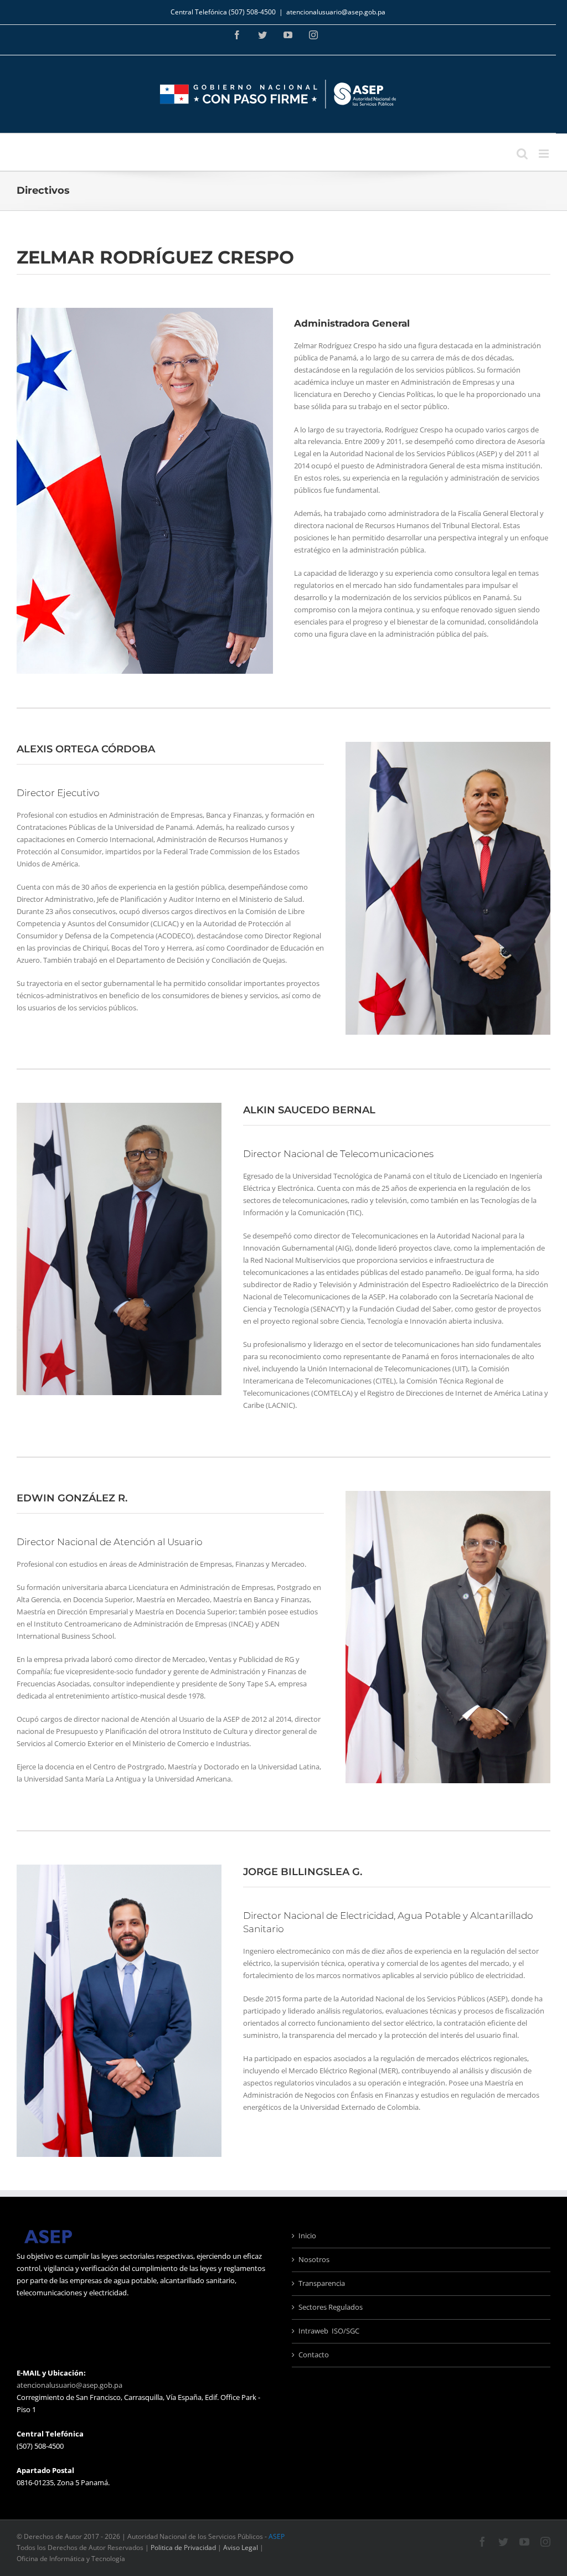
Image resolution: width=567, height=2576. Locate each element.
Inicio (307, 2236)
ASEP (277, 2536)
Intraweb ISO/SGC (329, 2331)
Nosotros (314, 2259)
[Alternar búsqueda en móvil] (522, 154)
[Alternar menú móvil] (545, 154)
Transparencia (322, 2283)
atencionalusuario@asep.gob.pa (336, 12)
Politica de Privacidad (183, 2547)
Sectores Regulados (331, 2307)
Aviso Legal (241, 2547)
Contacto (314, 2355)
